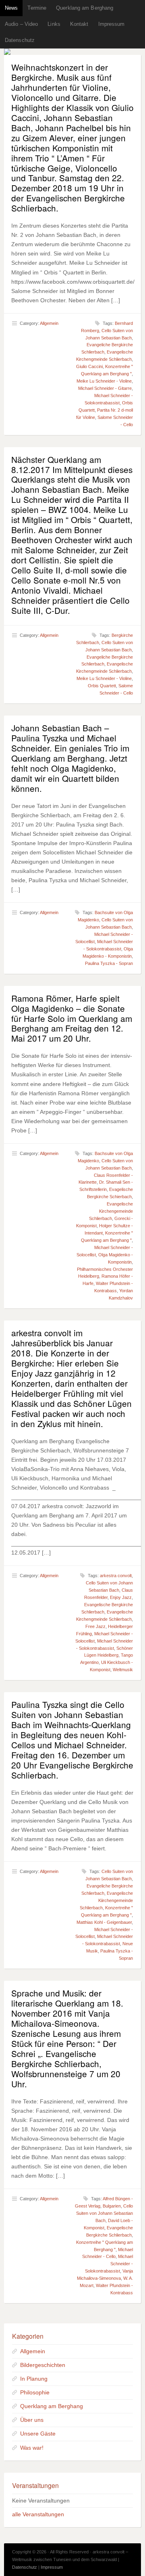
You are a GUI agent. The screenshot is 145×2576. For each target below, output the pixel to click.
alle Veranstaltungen (38, 2514)
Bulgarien (112, 2206)
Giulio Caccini (89, 366)
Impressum (112, 24)
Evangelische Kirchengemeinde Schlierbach (111, 1211)
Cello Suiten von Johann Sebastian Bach (105, 2213)
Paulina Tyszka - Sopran (109, 963)
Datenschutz (20, 40)
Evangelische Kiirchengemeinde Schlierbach (106, 1900)
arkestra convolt (116, 1576)
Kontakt (79, 24)
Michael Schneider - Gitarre (105, 388)
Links (54, 24)
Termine (37, 8)
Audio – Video (21, 24)
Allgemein (49, 323)
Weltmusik (123, 1670)
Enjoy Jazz (121, 1597)
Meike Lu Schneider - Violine (104, 381)
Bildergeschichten (43, 2365)
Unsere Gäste (38, 2434)
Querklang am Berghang (85, 8)
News (11, 8)
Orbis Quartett (102, 686)
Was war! (32, 2448)
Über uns (32, 2420)
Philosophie (35, 2392)
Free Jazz (95, 1626)
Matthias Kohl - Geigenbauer (104, 1922)
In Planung (34, 2379)
